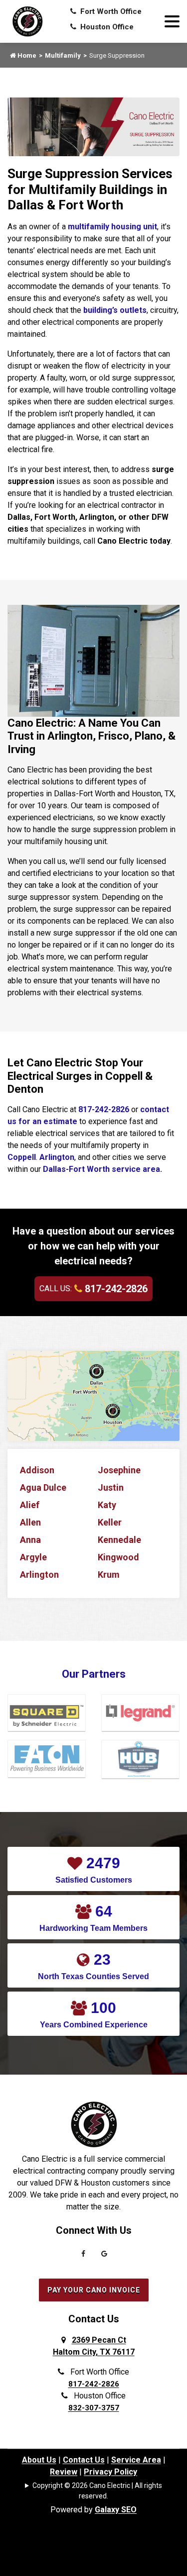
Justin (111, 1487)
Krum (109, 1574)
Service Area (136, 2460)
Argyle (33, 1557)
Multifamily (63, 55)
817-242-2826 (104, 1109)
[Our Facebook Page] (83, 2256)
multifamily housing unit (112, 227)
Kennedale (119, 1540)
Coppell (22, 1157)
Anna (30, 1540)
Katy (107, 1505)
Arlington (57, 1157)
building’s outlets (115, 310)
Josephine (119, 1470)
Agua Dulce (43, 1487)
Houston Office (106, 27)
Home (26, 55)
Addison (37, 1470)
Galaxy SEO (116, 2510)
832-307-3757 (94, 2408)
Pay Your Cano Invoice (94, 2290)
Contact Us (84, 2460)
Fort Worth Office (110, 11)
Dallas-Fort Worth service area (101, 1169)
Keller (110, 1522)
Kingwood (118, 1557)
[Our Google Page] (104, 2256)
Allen (30, 1522)
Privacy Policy (110, 2472)
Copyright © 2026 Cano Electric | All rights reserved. (97, 2491)
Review (64, 2472)
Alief (30, 1505)
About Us (39, 2460)
